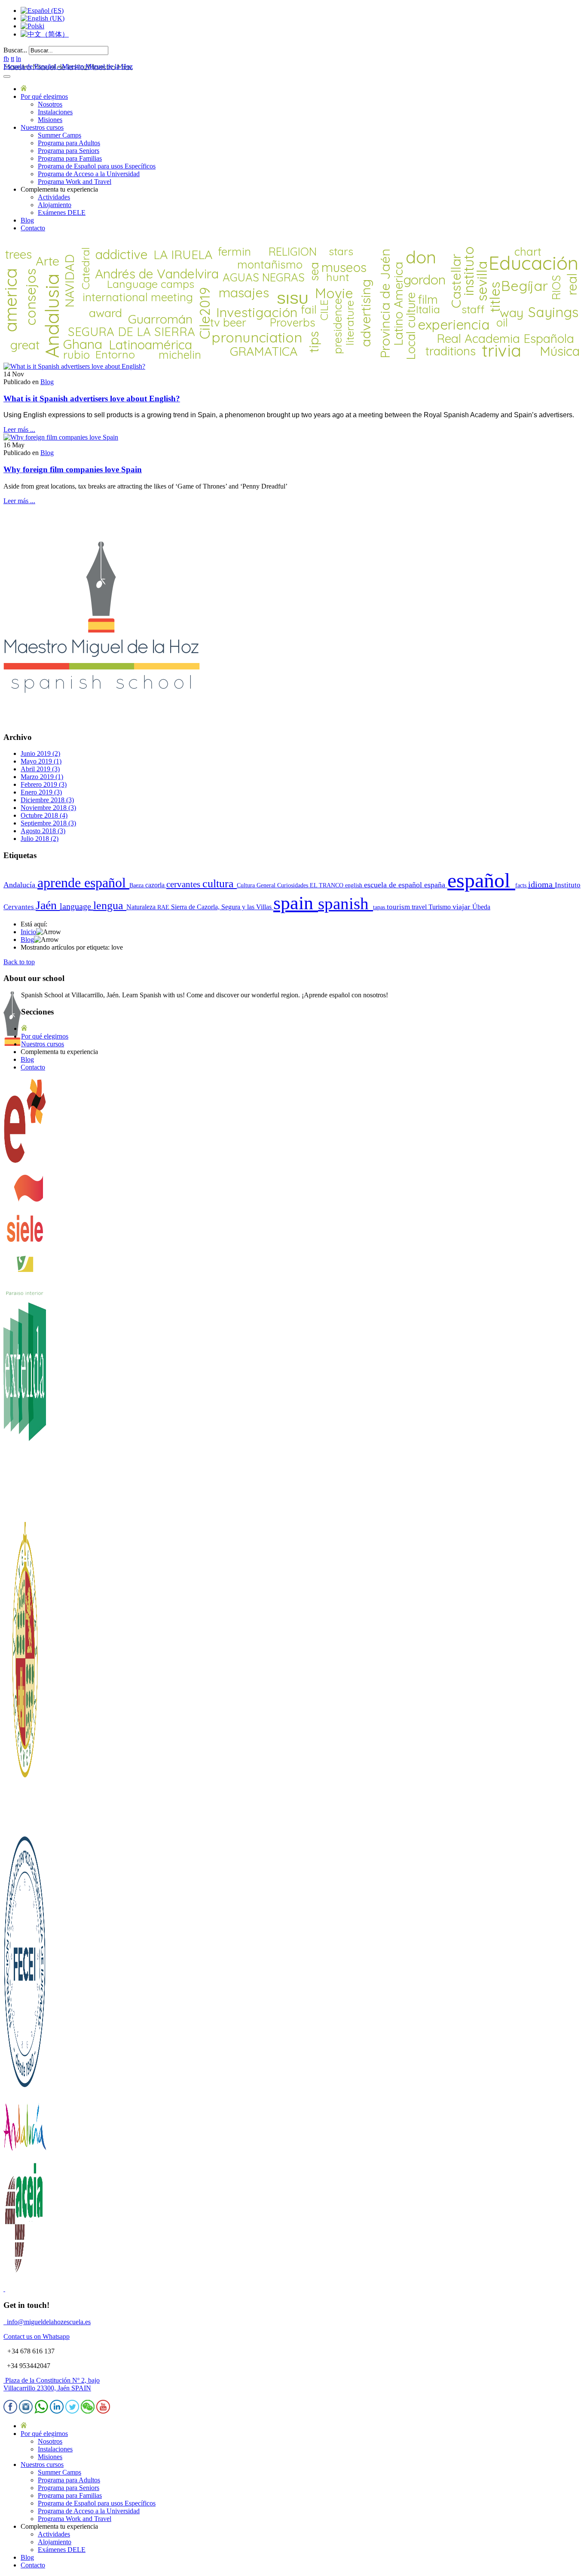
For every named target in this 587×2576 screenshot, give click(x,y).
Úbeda (481, 907)
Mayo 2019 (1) (41, 761)
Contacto (33, 228)
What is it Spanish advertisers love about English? (92, 399)
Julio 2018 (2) (40, 839)
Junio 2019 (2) (40, 753)
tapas (380, 907)
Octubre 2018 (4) (44, 815)
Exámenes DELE (62, 212)
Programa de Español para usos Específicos (97, 166)
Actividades (54, 197)
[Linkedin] (57, 2411)
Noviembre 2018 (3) (48, 808)
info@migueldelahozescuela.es (47, 2322)
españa (436, 885)
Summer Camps (60, 135)
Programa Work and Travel (75, 182)
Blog (27, 220)
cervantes (184, 884)
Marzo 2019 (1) (42, 777)
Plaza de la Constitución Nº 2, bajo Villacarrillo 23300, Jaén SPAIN (52, 2384)
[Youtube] (103, 2411)
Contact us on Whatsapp (37, 2336)
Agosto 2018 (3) (43, 831)
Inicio (28, 932)
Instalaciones (55, 112)
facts (522, 885)
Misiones (50, 120)
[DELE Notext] (25, 1162)
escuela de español (394, 885)
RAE (164, 907)
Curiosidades (293, 885)
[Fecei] (25, 2090)
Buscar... (15, 50)
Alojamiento (55, 205)
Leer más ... (19, 429)
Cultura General (257, 885)
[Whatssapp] (41, 2411)
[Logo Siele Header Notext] (25, 1249)
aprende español (83, 883)
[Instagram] (26, 2411)
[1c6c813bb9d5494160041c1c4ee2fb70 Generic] (61, 437)
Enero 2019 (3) (41, 792)
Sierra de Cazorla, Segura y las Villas (222, 907)
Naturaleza (142, 907)
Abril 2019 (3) (40, 769)
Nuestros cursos (42, 127)
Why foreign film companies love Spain (73, 469)
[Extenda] (25, 1518)
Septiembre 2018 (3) (48, 823)
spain (296, 903)
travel (420, 907)
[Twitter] (72, 2411)
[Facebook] (10, 2411)
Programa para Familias (70, 158)
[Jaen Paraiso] (25, 1294)
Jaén (48, 905)
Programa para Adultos (69, 143)
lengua (110, 906)
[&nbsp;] (4, 2289)
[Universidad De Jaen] (25, 1826)
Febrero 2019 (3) (44, 784)
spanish (345, 903)
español (481, 880)
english (355, 885)
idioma (541, 884)
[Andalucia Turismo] (25, 2156)
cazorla (156, 885)
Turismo (440, 907)
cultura (220, 884)
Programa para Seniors (69, 151)
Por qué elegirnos (44, 96)
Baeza (137, 885)
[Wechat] (88, 2411)
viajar (462, 907)
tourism (399, 907)
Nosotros (50, 104)
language (76, 906)
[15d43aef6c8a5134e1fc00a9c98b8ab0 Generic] (74, 366)
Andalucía (20, 885)
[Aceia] (25, 2274)
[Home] (24, 89)
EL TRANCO (327, 885)
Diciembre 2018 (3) (47, 800)
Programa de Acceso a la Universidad (89, 174)
